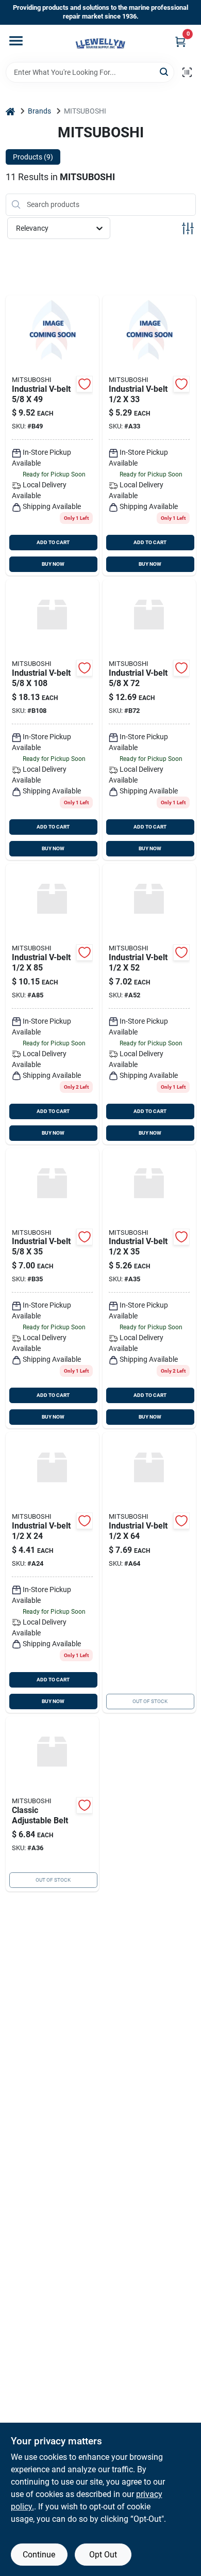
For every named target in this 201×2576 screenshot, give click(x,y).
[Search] (165, 71)
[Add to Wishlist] (85, 384)
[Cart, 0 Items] (180, 42)
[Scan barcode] (187, 72)
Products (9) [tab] (33, 157)
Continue (39, 2555)
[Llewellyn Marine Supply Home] (100, 43)
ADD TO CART (53, 542)
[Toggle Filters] (188, 228)
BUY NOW (53, 564)
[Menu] (16, 41)
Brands (39, 111)
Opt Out (103, 2555)
